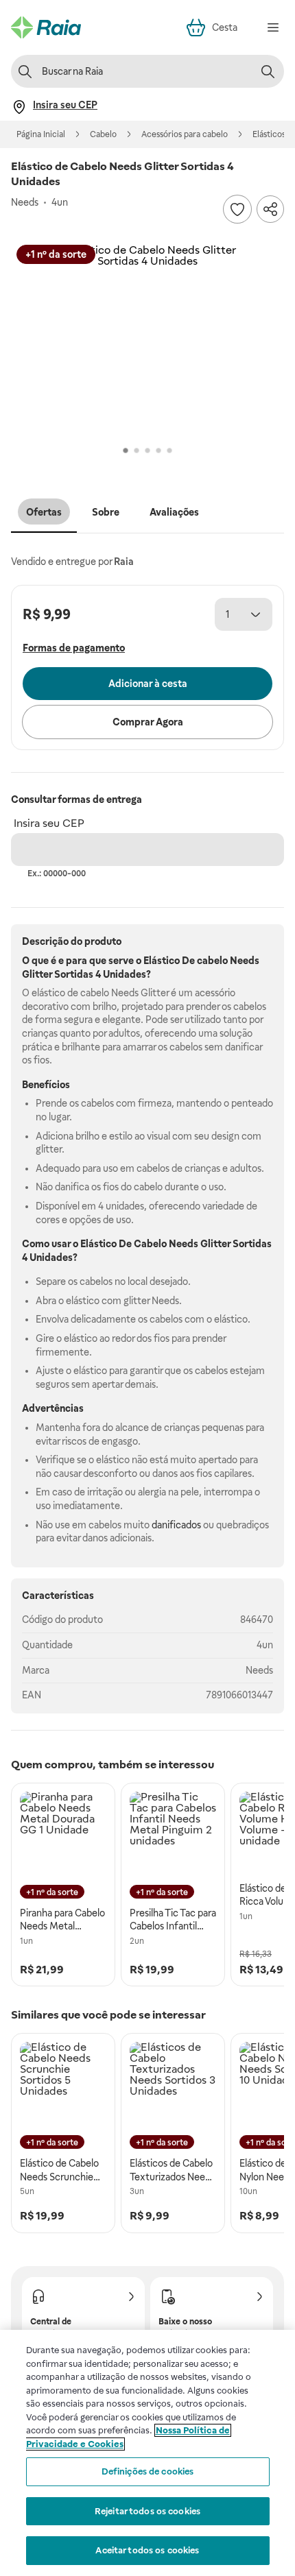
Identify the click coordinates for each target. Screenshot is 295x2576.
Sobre (106, 512)
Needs (259, 1670)
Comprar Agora (148, 722)
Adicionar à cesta (148, 684)
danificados (176, 1525)
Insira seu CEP (49, 823)
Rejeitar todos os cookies (147, 2511)
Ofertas (44, 512)
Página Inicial (41, 134)
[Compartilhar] (270, 209)
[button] (147, 341)
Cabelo (103, 134)
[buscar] (268, 71)
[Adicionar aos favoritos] (237, 209)
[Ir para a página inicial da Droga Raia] (46, 27)
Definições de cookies (148, 2471)
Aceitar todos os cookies (147, 2550)
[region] (147, 2453)
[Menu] (273, 27)
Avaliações (174, 512)
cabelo (212, 961)
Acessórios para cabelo (185, 134)
